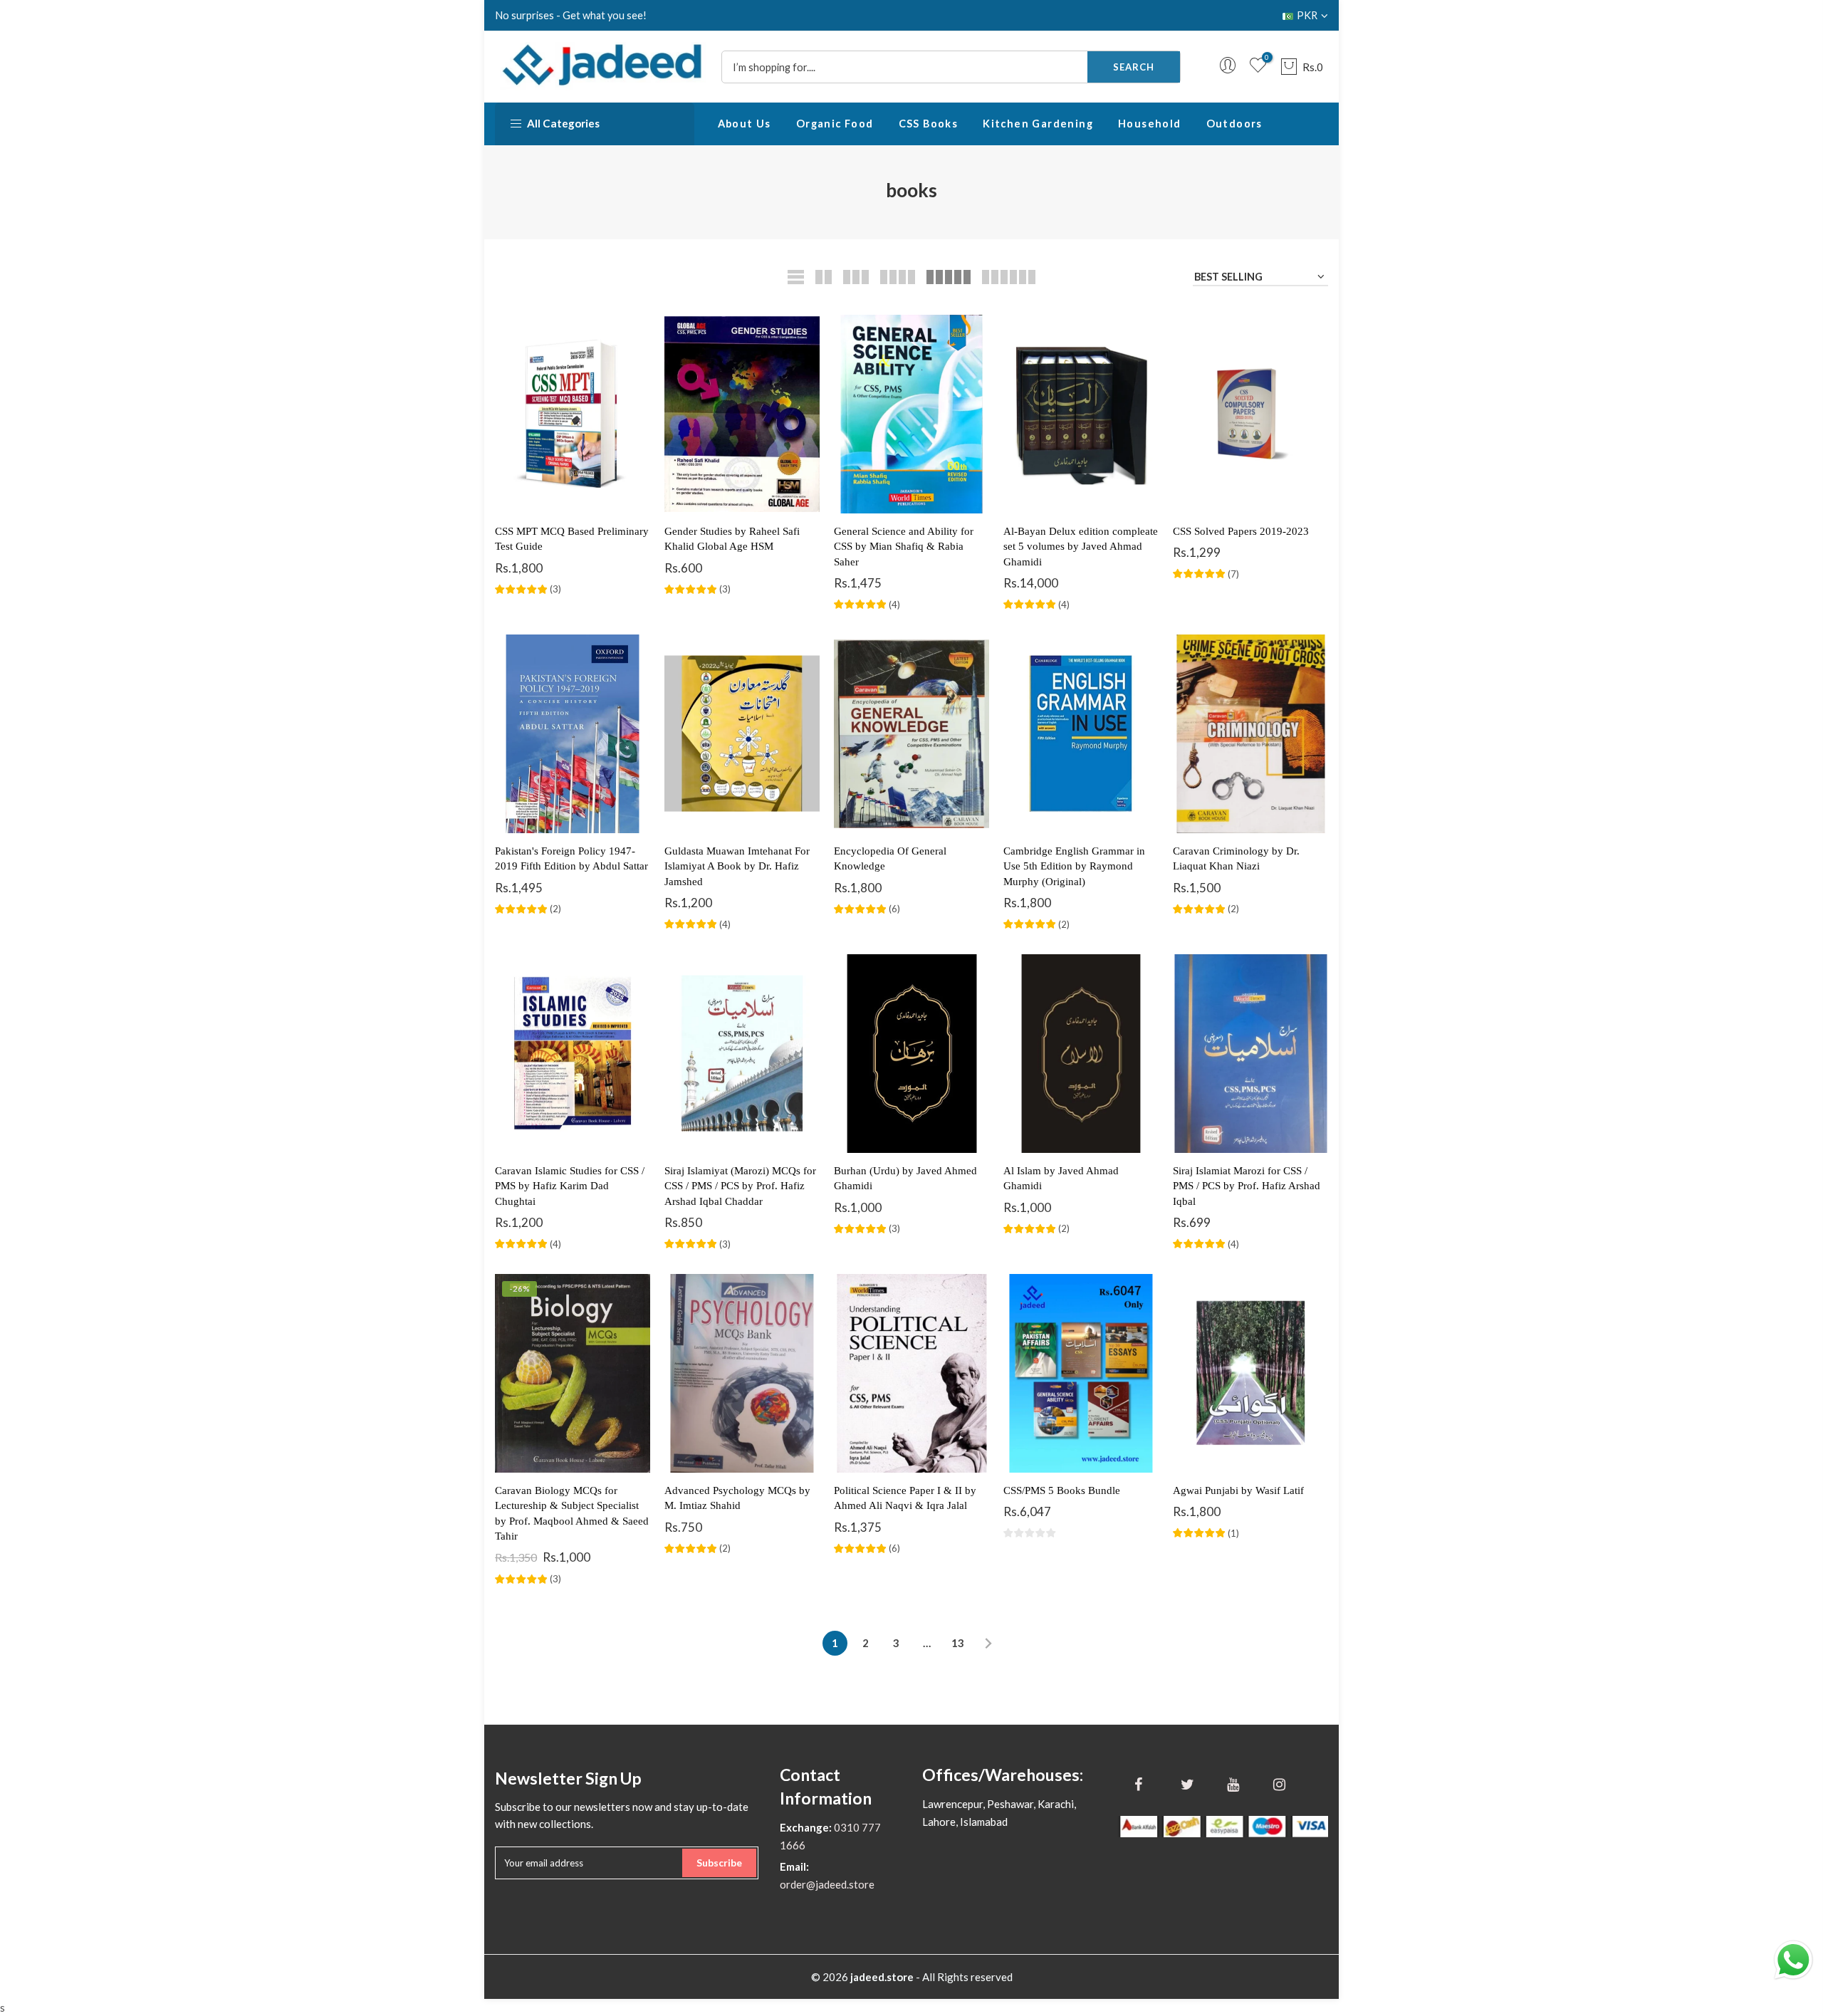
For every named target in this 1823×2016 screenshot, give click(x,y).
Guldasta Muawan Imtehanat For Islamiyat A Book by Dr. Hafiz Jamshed (737, 866)
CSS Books (929, 124)
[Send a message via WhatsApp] (1793, 1960)
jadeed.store (882, 1977)
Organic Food (835, 124)
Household (1150, 124)
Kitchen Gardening (1038, 124)
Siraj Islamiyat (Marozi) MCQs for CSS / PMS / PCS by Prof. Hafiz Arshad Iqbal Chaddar (740, 1186)
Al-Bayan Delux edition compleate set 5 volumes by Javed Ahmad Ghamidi (1081, 547)
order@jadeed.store (827, 1884)
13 (958, 1643)
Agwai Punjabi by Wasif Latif (1238, 1490)
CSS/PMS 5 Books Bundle (1062, 1490)
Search (1134, 67)
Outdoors (1234, 124)
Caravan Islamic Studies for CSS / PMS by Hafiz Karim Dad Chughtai (570, 1186)
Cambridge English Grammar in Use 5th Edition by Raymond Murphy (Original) (1074, 866)
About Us (745, 124)
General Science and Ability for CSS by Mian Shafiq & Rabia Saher (904, 547)
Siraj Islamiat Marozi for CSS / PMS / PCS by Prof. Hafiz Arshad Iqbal (1247, 1186)
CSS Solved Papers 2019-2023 (1241, 531)
